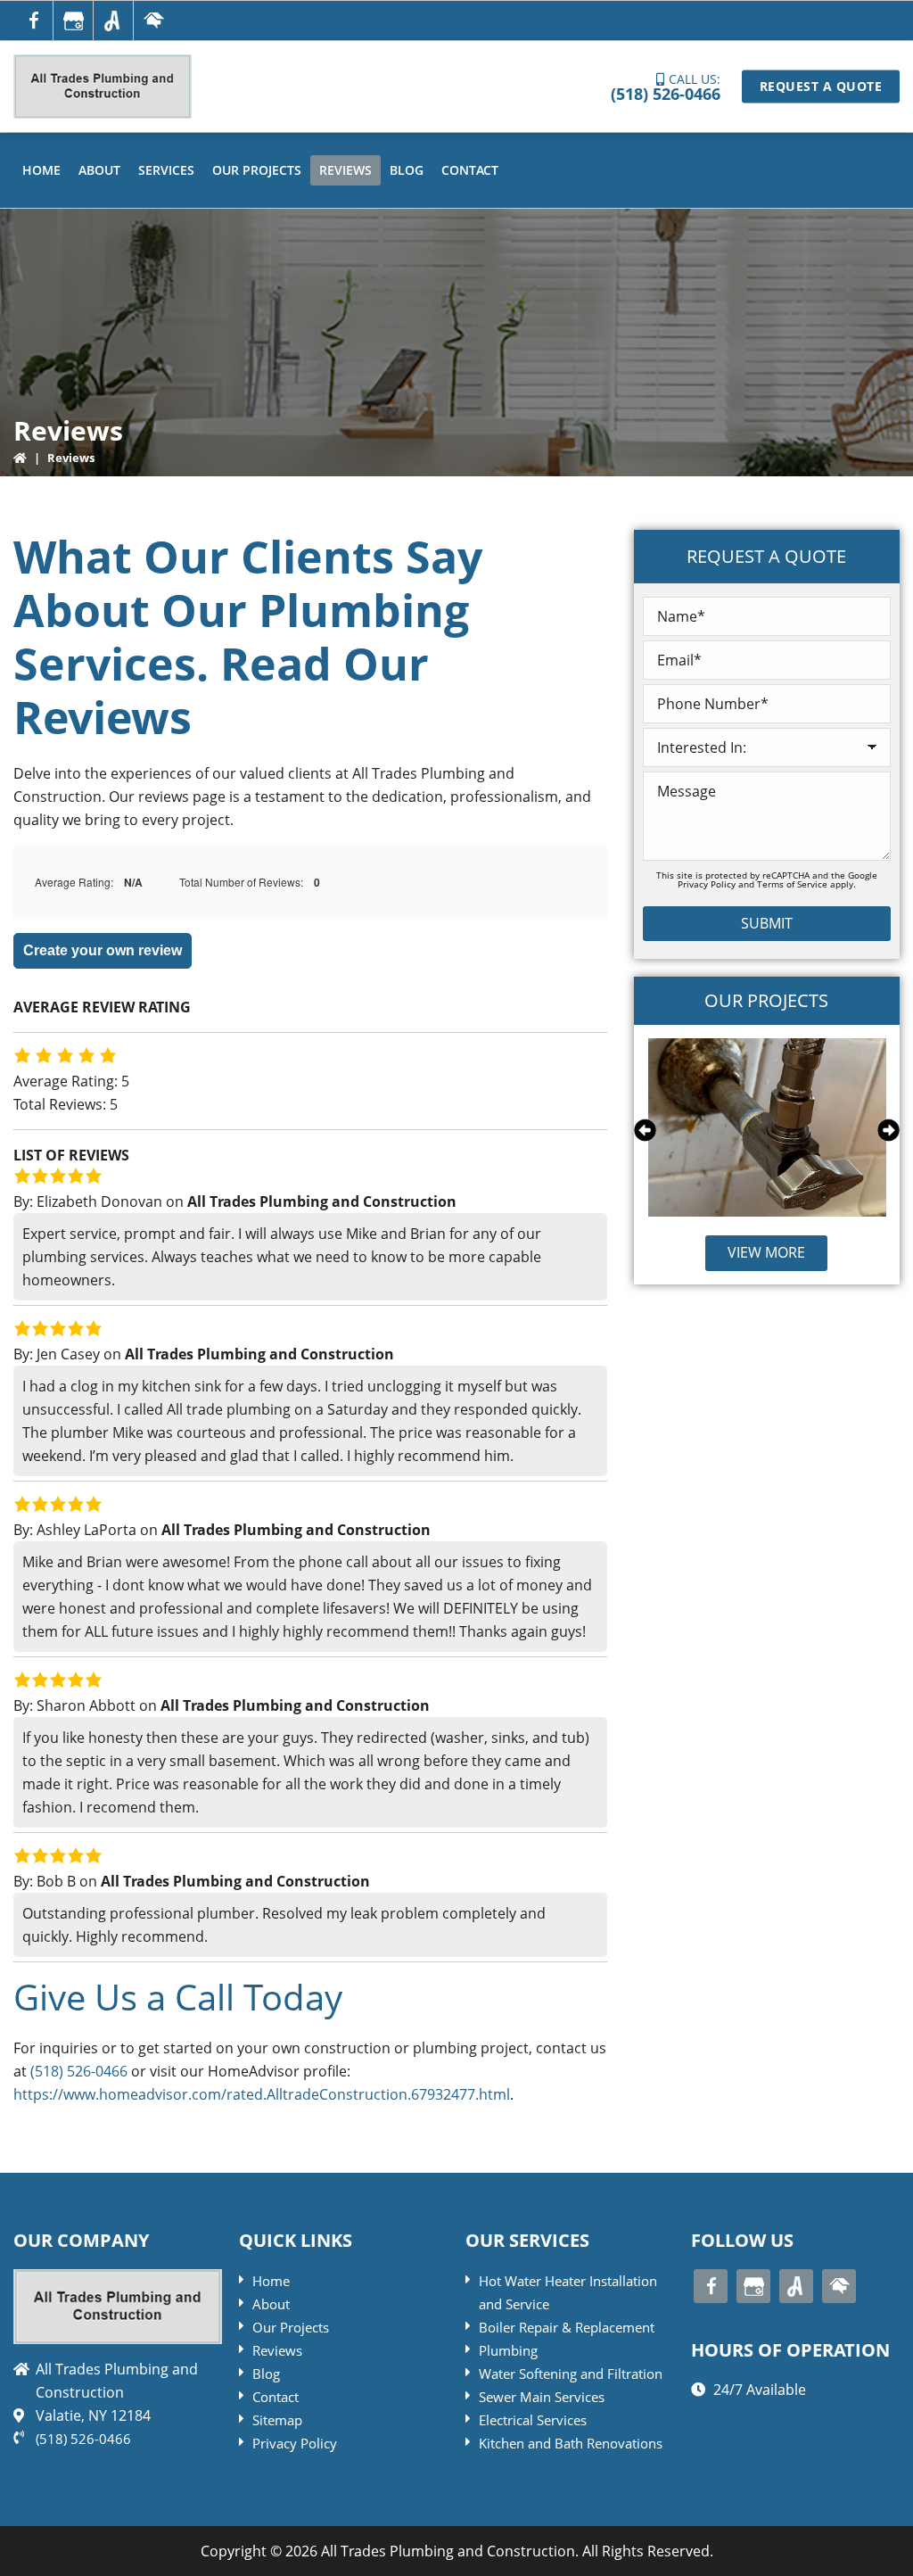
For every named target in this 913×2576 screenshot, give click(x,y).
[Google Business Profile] (73, 21)
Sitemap (277, 2420)
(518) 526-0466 (666, 93)
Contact (276, 2397)
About (271, 2304)
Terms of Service (792, 884)
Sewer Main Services (542, 2397)
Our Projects (291, 2327)
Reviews (277, 2350)
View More (766, 1252)
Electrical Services (533, 2420)
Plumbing (508, 2350)
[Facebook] (33, 21)
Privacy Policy (707, 884)
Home (271, 2281)
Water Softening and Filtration (571, 2374)
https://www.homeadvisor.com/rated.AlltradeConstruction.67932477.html (262, 2094)
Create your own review (103, 950)
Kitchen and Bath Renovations (571, 2443)
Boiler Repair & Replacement (567, 2327)
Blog (266, 2374)
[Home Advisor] (153, 21)
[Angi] (113, 21)
